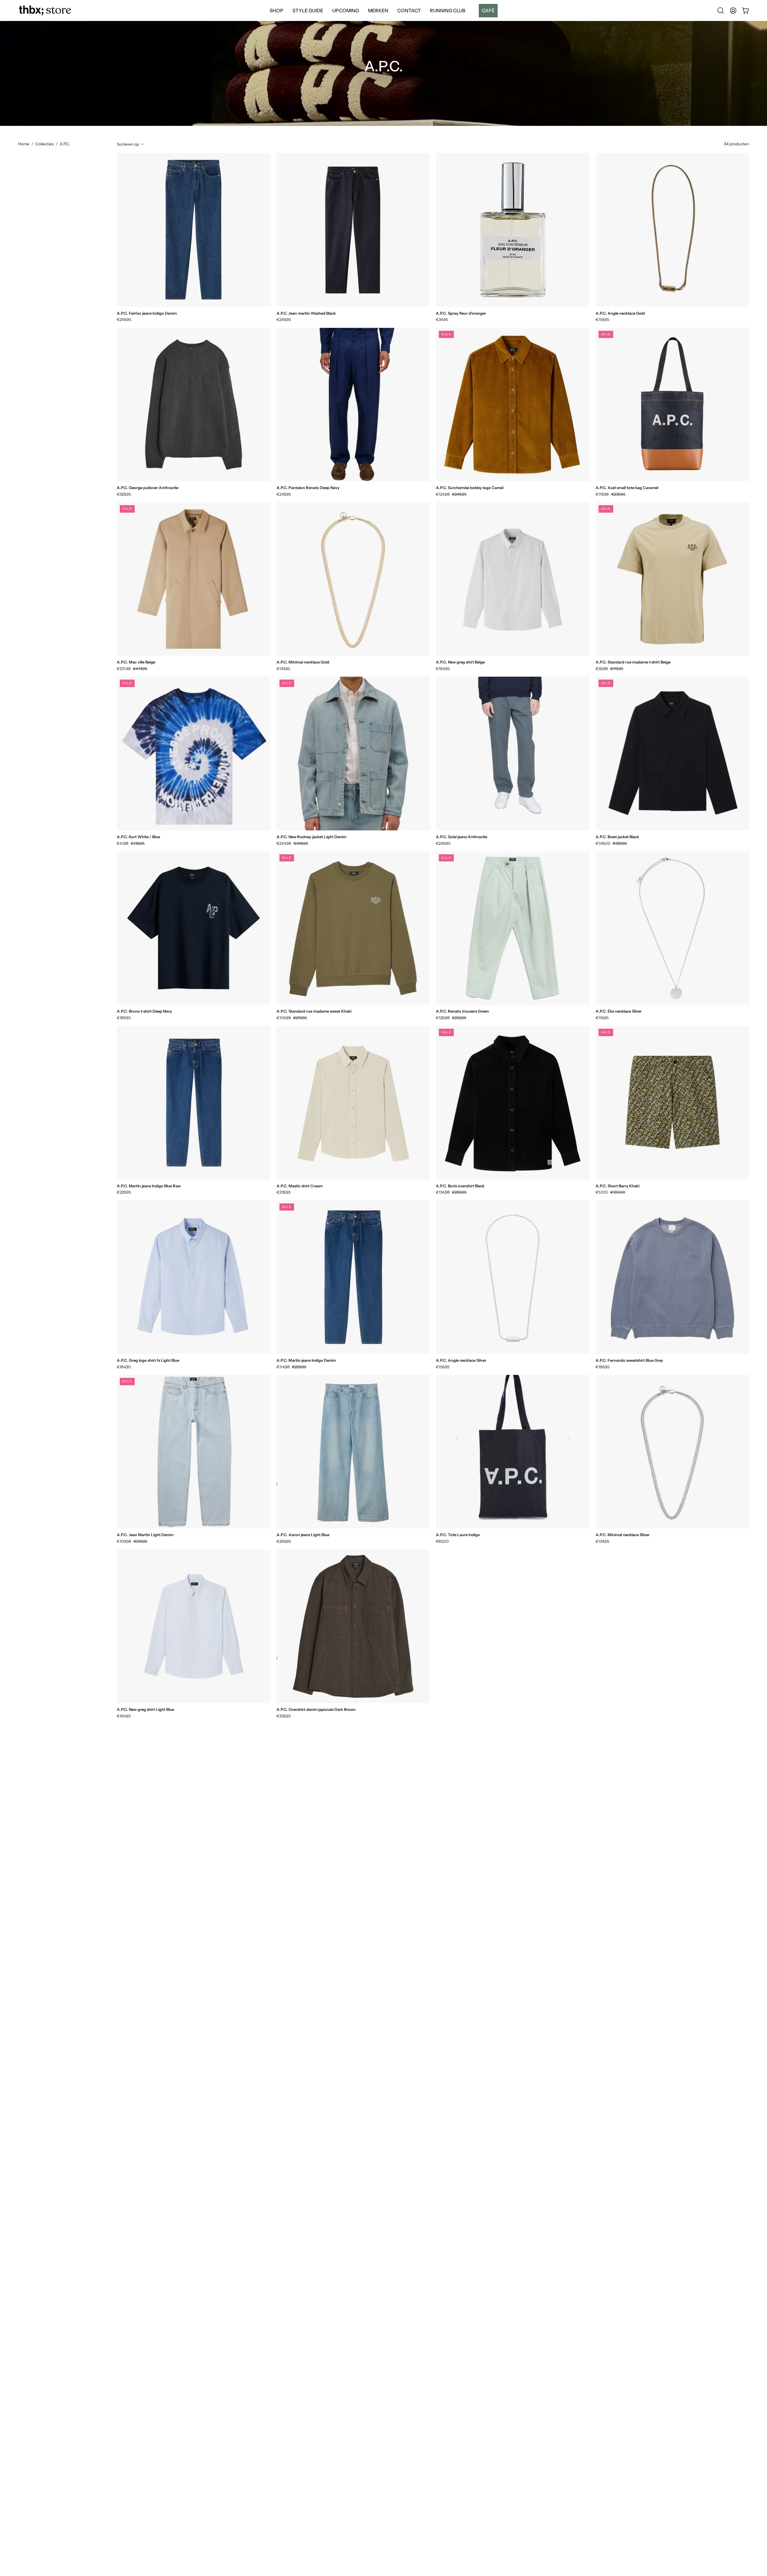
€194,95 (443, 669)
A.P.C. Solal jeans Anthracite (462, 837)
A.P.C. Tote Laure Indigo (458, 1535)
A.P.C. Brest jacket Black (617, 837)
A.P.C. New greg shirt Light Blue (145, 1709)
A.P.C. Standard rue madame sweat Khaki (314, 1011)
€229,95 (124, 1192)
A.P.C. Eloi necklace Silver (619, 1011)
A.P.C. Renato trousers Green (462, 1011)
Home (24, 144)
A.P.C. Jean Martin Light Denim (145, 1535)
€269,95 (284, 1541)
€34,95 (442, 320)
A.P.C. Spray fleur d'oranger (461, 313)
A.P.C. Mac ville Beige (136, 662)
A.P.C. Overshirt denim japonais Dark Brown (316, 1709)
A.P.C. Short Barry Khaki (617, 1186)
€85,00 (442, 1541)
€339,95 (284, 1716)
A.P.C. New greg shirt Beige (460, 662)
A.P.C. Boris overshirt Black (460, 1186)
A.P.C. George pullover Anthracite (148, 488)
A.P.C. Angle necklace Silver (461, 1360)
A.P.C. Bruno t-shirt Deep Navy (144, 1011)
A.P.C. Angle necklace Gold (620, 313)
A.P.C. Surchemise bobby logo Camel (470, 488)
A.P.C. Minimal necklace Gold (303, 662)
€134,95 (283, 669)
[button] (486, 10)
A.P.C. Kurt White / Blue (138, 837)
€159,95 (602, 320)
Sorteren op (128, 144)
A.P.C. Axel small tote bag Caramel (627, 488)
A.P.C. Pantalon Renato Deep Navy (308, 488)
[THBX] (45, 10)
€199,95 (603, 1367)
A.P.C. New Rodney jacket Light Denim (311, 837)
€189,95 (124, 1018)
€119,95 (602, 1018)
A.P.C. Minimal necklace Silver (623, 1535)
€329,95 (124, 494)
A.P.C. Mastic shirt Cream (300, 1186)
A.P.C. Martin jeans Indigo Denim (306, 1360)
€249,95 (124, 320)
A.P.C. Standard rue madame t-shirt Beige (633, 662)
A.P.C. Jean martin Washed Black (306, 313)
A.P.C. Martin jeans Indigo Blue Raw (149, 1186)
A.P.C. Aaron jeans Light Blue (303, 1535)
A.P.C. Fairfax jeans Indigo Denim (147, 313)
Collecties (44, 144)
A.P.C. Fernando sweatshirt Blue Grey (629, 1360)
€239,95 (284, 1192)
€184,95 (124, 1367)
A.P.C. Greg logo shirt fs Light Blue (148, 1360)
